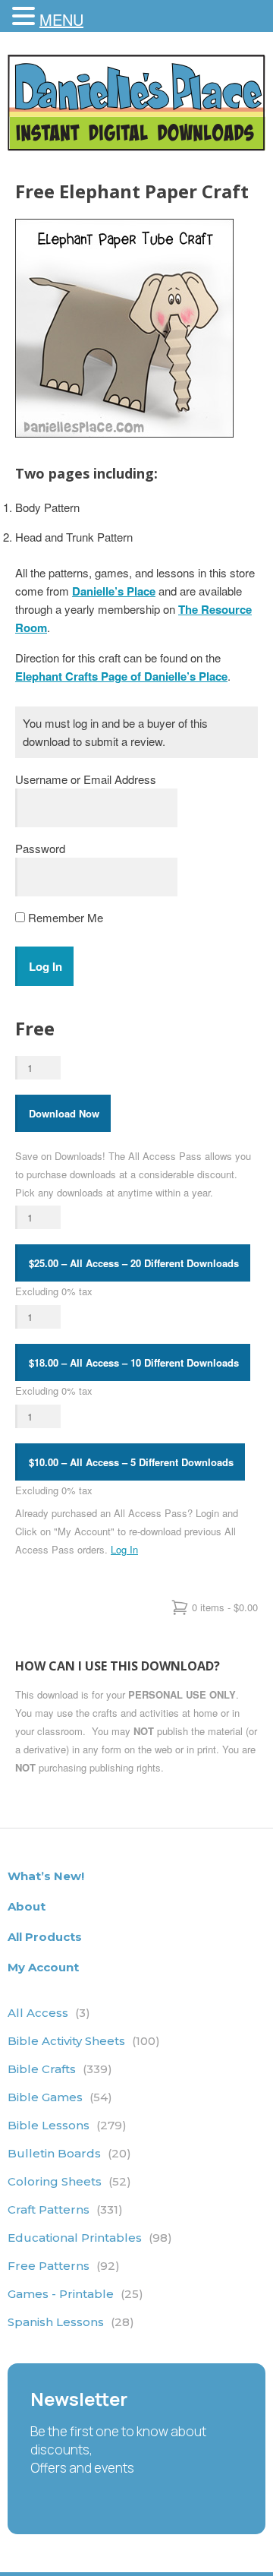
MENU (61, 19)
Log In (124, 1549)
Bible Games (60, 2097)
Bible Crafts (60, 2069)
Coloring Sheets (69, 2181)
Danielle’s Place (114, 591)
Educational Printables (90, 2238)
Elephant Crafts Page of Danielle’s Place (121, 676)
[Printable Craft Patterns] (136, 146)
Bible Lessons (67, 2125)
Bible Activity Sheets (84, 2041)
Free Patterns (64, 2266)
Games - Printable (75, 2294)
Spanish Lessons (71, 2322)
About (27, 1906)
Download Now (64, 1113)
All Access (49, 2013)
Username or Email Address (86, 779)
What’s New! (46, 1876)
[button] (26, 17)
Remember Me (64, 917)
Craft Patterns (65, 2209)
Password (40, 848)
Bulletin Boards (69, 2153)
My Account (43, 1967)
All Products (45, 1937)
